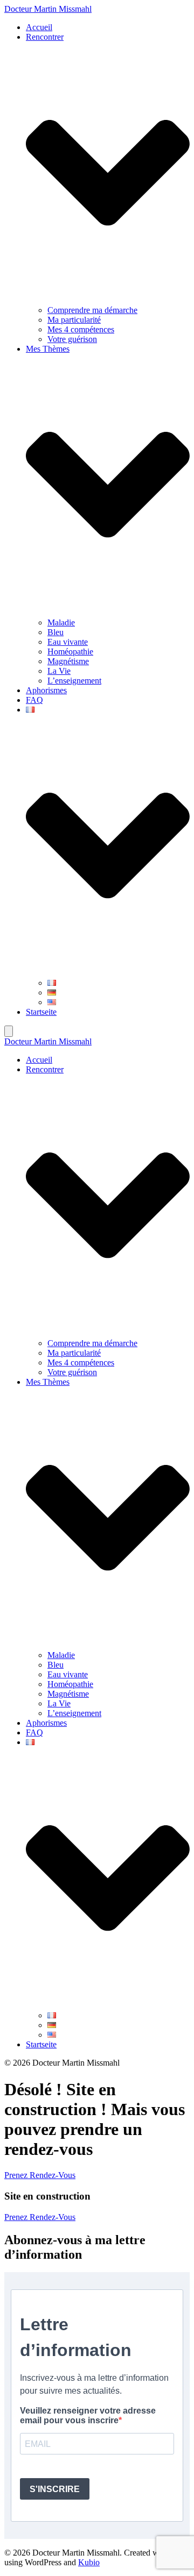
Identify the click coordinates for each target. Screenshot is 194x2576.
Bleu (56, 632)
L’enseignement (74, 681)
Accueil (39, 27)
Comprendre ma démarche (92, 310)
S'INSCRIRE (55, 2489)
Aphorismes (46, 690)
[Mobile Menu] (9, 1031)
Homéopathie (70, 652)
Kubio (89, 2562)
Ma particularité (74, 320)
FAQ (34, 700)
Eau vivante (68, 642)
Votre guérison (72, 339)
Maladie (61, 622)
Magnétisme (68, 661)
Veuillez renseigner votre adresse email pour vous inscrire (88, 2415)
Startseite (41, 1012)
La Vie (59, 671)
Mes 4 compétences (81, 329)
